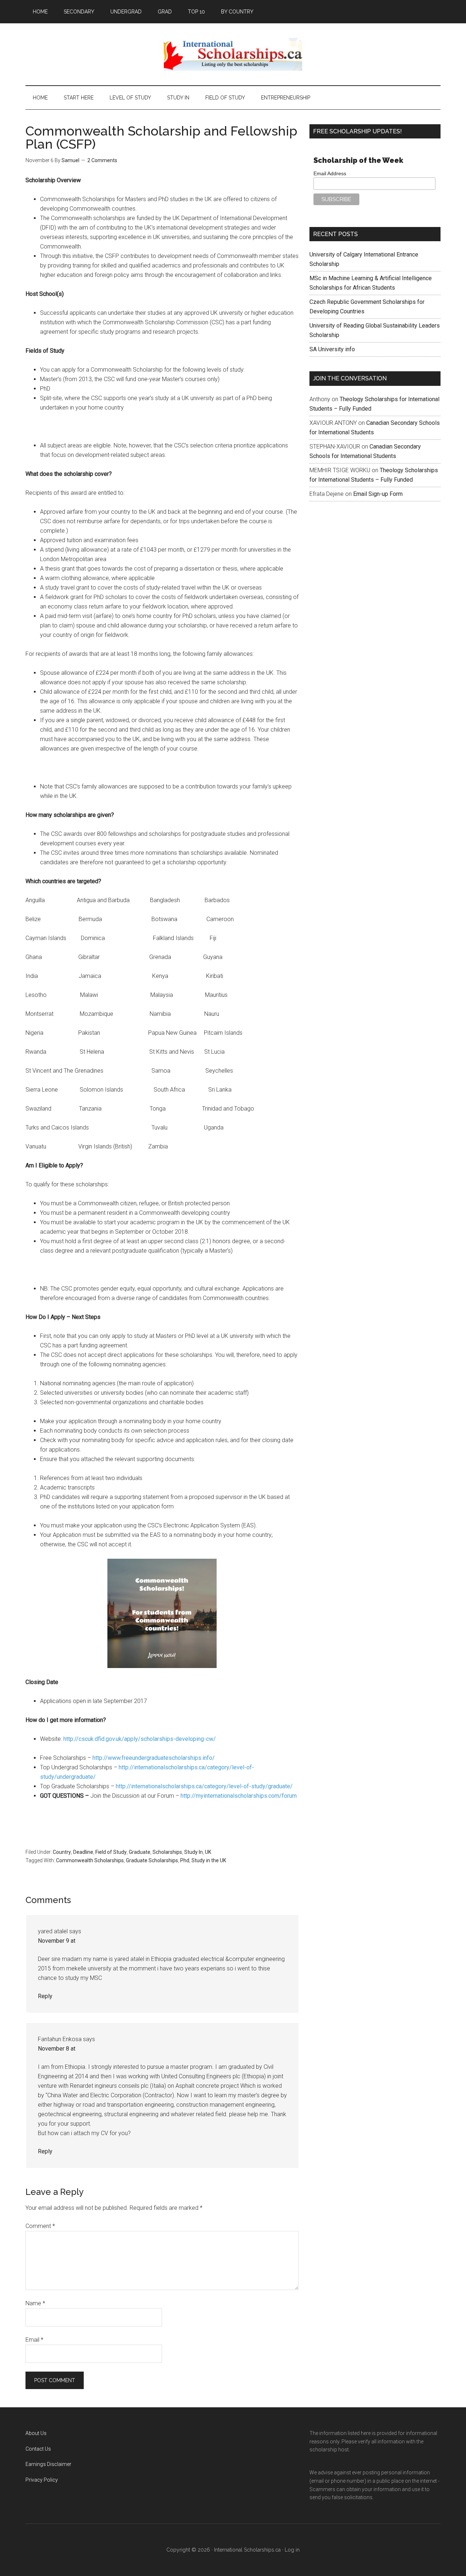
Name (35, 2303)
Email (34, 2340)
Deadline (83, 1852)
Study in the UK (209, 1860)
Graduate (140, 1852)
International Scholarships (233, 54)
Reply (45, 1996)
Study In (193, 1852)
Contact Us (38, 2449)
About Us (36, 2433)
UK (208, 1852)
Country (62, 1852)
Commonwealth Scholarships (90, 1860)
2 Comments (102, 160)
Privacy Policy (42, 2480)
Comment (40, 2226)
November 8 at (57, 2049)
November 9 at (57, 1941)
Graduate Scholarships (152, 1860)
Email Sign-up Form (378, 494)
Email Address (330, 173)
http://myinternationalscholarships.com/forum (239, 1796)
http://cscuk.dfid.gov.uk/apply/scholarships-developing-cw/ (140, 1739)
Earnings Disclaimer (48, 2464)
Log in (292, 2550)
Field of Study (111, 1852)
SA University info (332, 349)
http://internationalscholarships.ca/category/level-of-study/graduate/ (204, 1786)
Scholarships (167, 1852)
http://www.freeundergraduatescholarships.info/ (154, 1758)
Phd (185, 1860)
